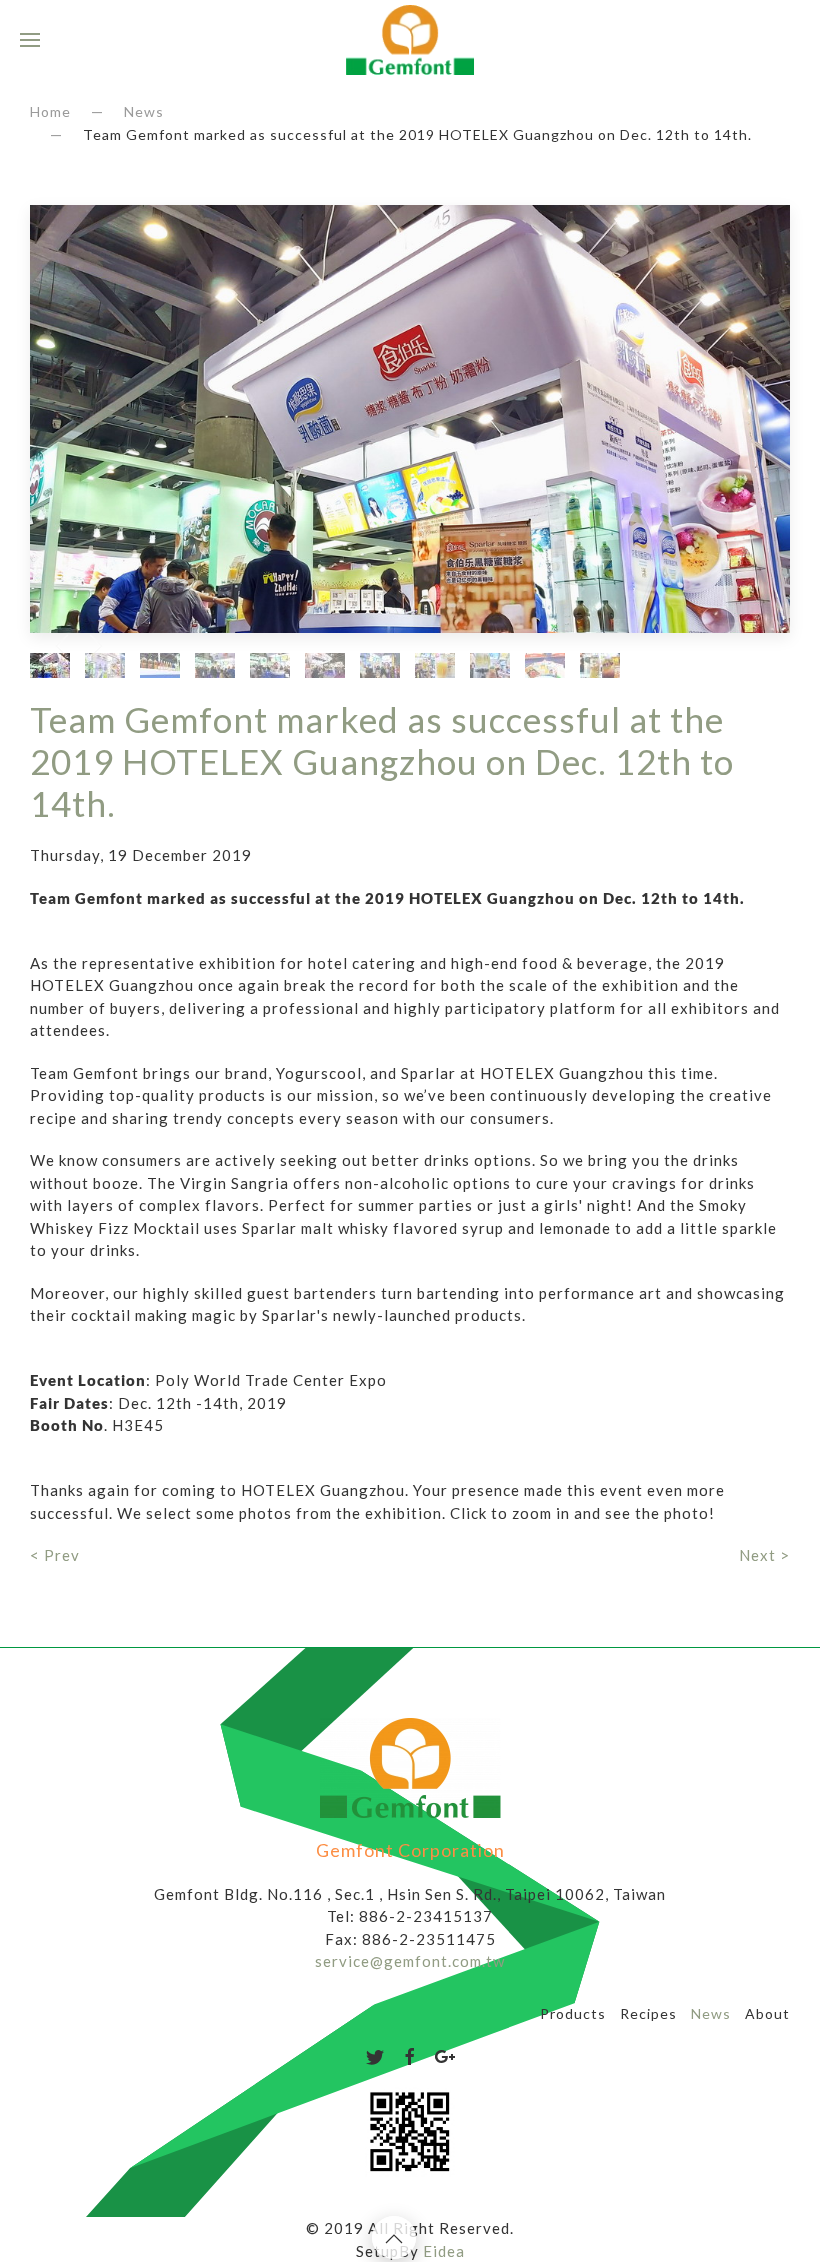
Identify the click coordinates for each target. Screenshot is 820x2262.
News (144, 111)
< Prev (55, 1555)
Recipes (648, 2013)
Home (50, 111)
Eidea (444, 2251)
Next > (764, 1555)
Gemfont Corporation (410, 1850)
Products (573, 2013)
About (767, 2013)
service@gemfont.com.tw (410, 1961)
